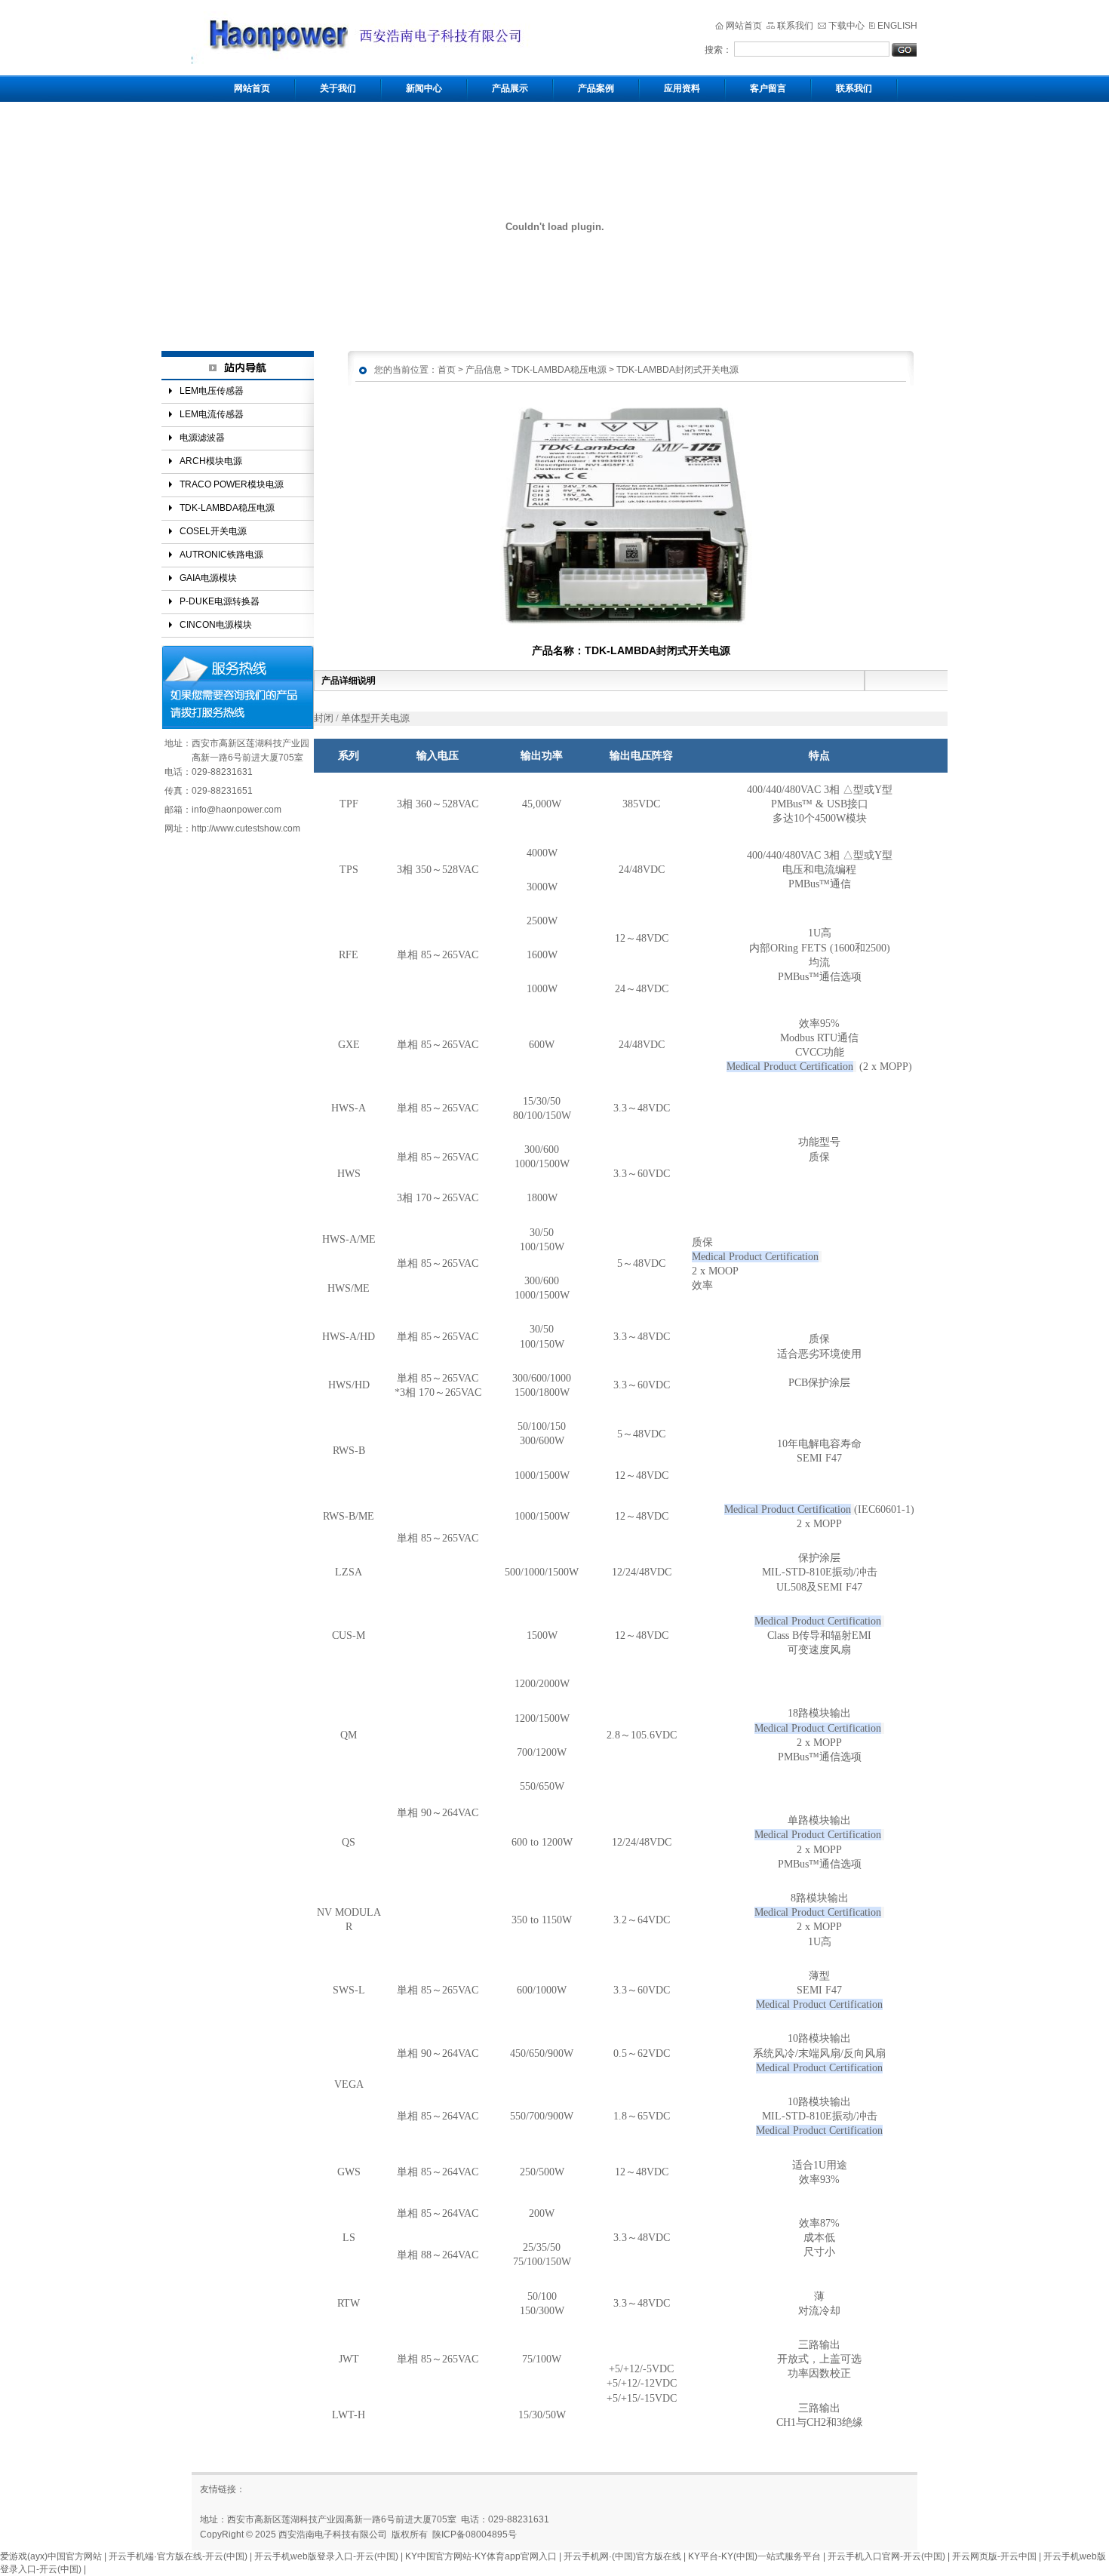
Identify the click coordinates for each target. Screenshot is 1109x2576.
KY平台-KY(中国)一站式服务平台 (754, 2556)
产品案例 (596, 88)
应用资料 (682, 88)
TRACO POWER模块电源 (232, 484)
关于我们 (338, 88)
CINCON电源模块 (216, 625)
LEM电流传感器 (212, 414)
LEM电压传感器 (212, 391)
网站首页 (744, 26)
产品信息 (484, 369)
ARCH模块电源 (211, 461)
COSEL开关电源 (213, 531)
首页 (447, 369)
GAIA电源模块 (208, 578)
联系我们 (795, 26)
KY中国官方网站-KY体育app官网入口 (481, 2556)
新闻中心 (424, 88)
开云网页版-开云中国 (994, 2556)
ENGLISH (897, 26)
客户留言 (768, 88)
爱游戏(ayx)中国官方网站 (51, 2556)
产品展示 (510, 88)
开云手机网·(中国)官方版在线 (622, 2556)
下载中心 (846, 26)
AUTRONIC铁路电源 (221, 555)
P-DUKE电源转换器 (220, 601)
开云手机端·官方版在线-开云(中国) (178, 2556)
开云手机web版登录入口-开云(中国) (326, 2556)
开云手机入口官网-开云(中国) (886, 2556)
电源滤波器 (202, 438)
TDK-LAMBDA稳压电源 (227, 508)
